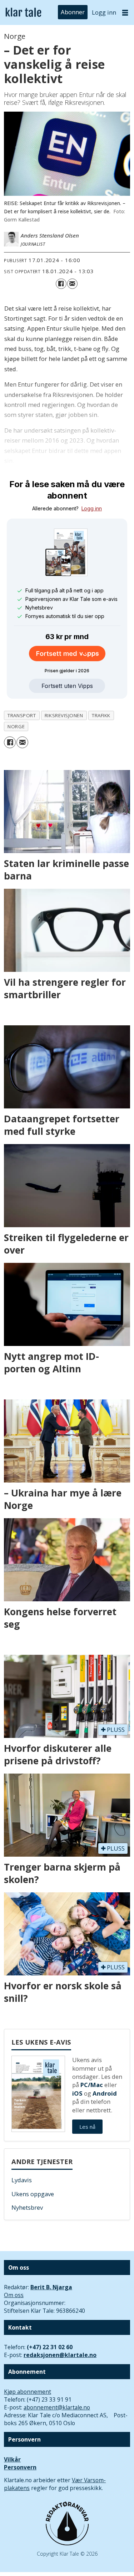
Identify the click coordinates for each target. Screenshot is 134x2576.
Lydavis (22, 2180)
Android (105, 2093)
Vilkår (12, 2459)
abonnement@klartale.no (57, 2407)
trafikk (101, 715)
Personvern (20, 2467)
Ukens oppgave (33, 2194)
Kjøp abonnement (28, 2392)
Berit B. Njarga (51, 2287)
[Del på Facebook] (61, 284)
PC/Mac (92, 2085)
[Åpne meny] (125, 12)
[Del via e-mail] (72, 284)
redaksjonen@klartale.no (60, 2355)
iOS (77, 2093)
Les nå (87, 2127)
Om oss (14, 2295)
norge (16, 726)
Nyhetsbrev (27, 2207)
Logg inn (104, 12)
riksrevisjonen (64, 715)
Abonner (73, 12)
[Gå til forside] (23, 13)
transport (22, 715)
